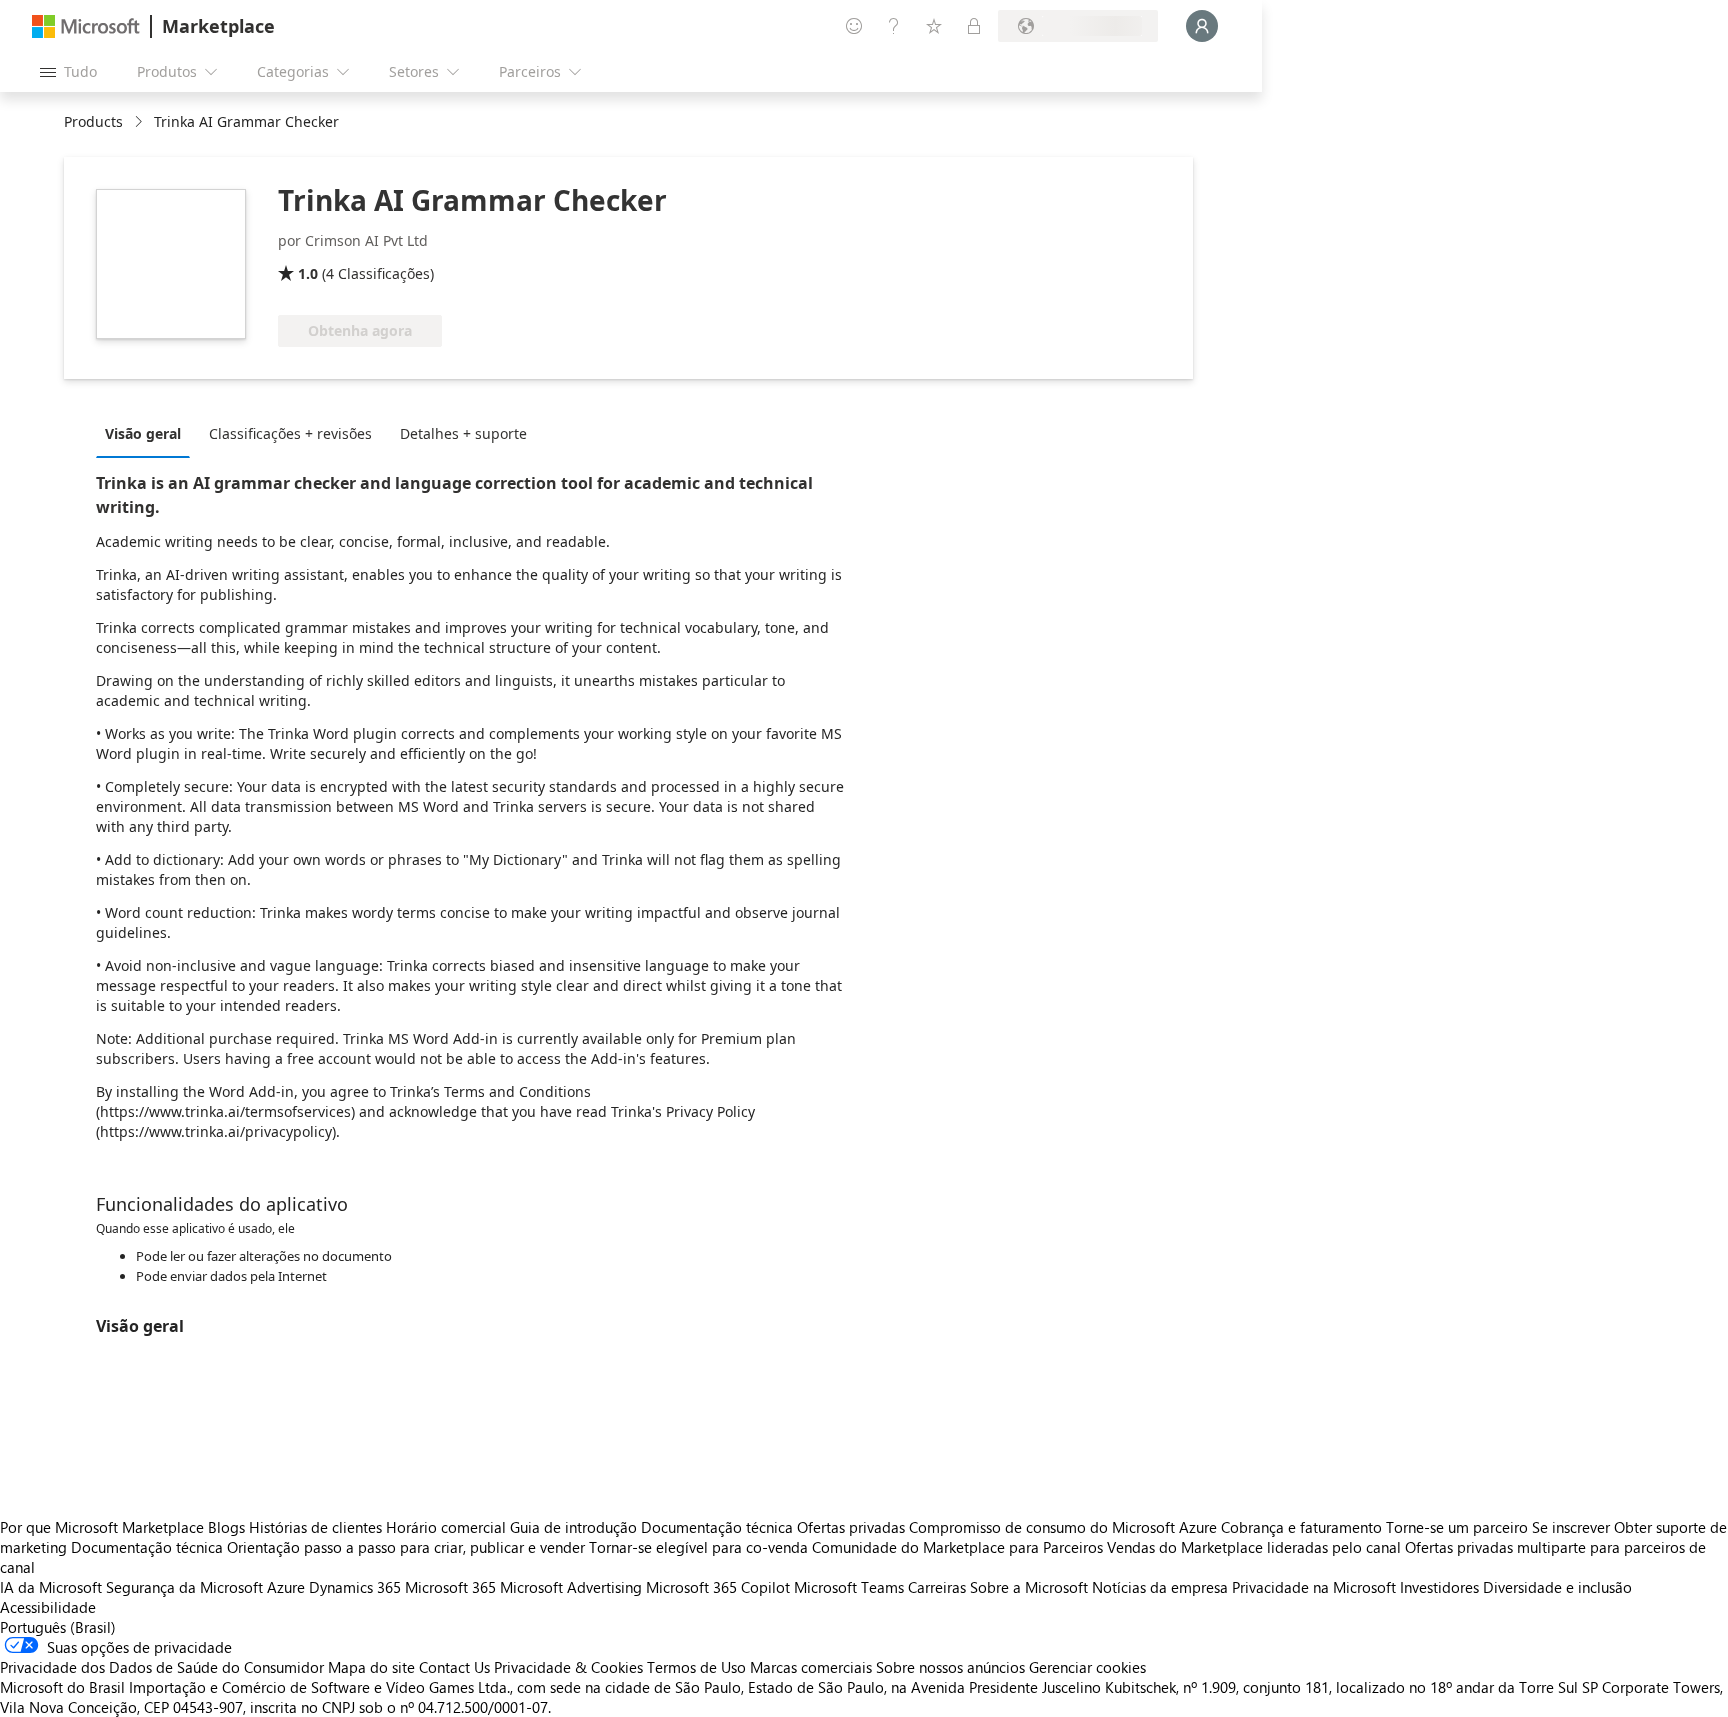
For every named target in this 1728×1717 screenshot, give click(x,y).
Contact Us (454, 1667)
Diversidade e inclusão (1557, 1587)
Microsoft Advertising (571, 1587)
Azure (286, 1587)
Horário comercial (446, 1527)
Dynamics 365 (355, 1587)
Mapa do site (371, 1667)
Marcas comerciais (811, 1667)
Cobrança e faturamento (1301, 1527)
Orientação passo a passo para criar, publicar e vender (406, 1547)
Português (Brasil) (58, 1627)
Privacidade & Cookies (568, 1667)
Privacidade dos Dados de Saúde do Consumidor (162, 1667)
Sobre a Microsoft (1029, 1587)
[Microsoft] (86, 26)
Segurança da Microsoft (184, 1587)
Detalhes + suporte (463, 433)
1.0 (308, 273)
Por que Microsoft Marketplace (102, 1527)
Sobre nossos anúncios (950, 1667)
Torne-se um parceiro (1457, 1527)
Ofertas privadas (851, 1527)
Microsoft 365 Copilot (718, 1587)
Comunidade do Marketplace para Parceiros (957, 1547)
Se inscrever (1571, 1527)
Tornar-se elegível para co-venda (698, 1547)
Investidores (1439, 1587)
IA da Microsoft (51, 1587)
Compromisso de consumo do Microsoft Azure (1065, 1527)
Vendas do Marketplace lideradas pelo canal (1254, 1547)
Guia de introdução (573, 1527)
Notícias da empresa (1160, 1587)
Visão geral (143, 433)
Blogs (226, 1527)
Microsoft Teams (849, 1587)
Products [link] (93, 121)
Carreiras (937, 1587)
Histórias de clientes (315, 1527)
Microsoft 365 (450, 1587)
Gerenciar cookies (1087, 1667)
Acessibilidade (48, 1607)
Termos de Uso (696, 1667)
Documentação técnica (717, 1527)
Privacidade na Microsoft (1314, 1587)
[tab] (148, 433)
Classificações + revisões (290, 433)
